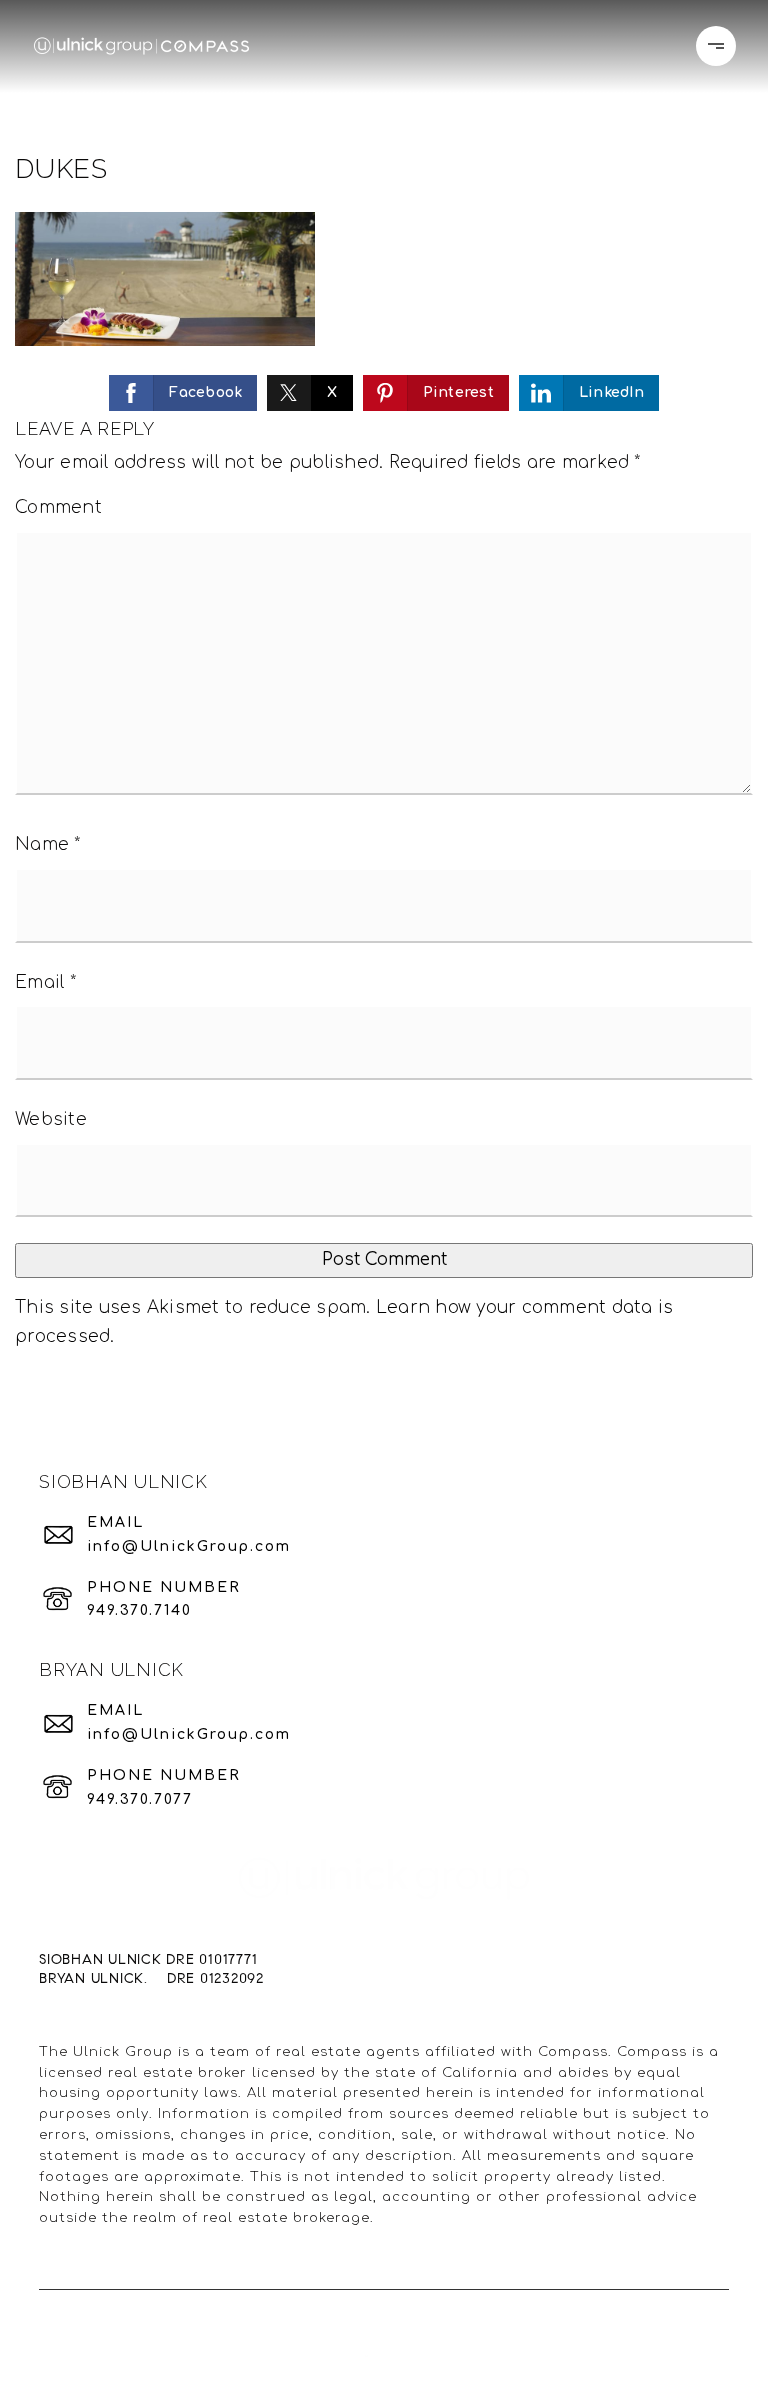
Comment (58, 507)
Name (48, 844)
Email (45, 982)
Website (51, 1119)
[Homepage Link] (141, 45)
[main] (384, 709)
